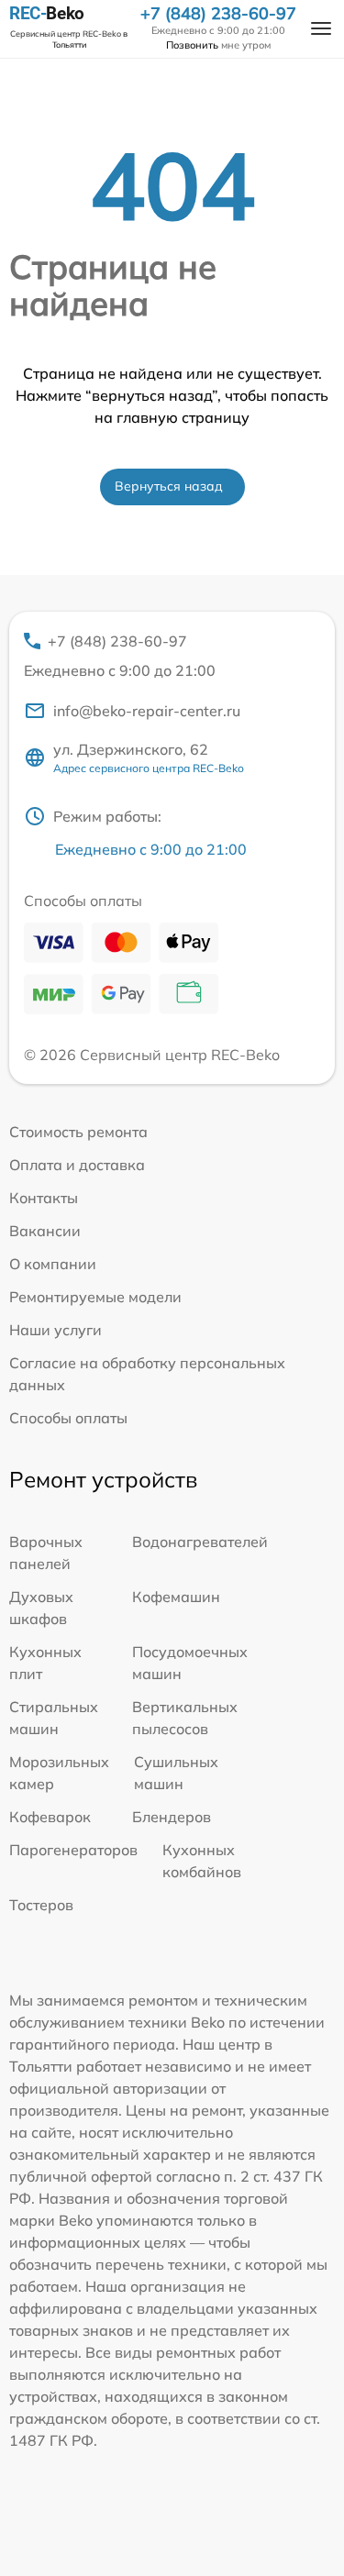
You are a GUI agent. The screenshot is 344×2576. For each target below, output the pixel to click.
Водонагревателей (200, 1542)
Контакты (44, 1198)
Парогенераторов (73, 1850)
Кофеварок (50, 1817)
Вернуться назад (169, 486)
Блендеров (172, 1817)
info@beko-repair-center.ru (147, 711)
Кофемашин (176, 1597)
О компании (53, 1264)
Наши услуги (55, 1330)
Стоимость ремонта (78, 1132)
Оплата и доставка (77, 1165)
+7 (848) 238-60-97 (218, 14)
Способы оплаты (68, 1418)
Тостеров (41, 1905)
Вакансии (45, 1231)
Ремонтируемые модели (95, 1297)
